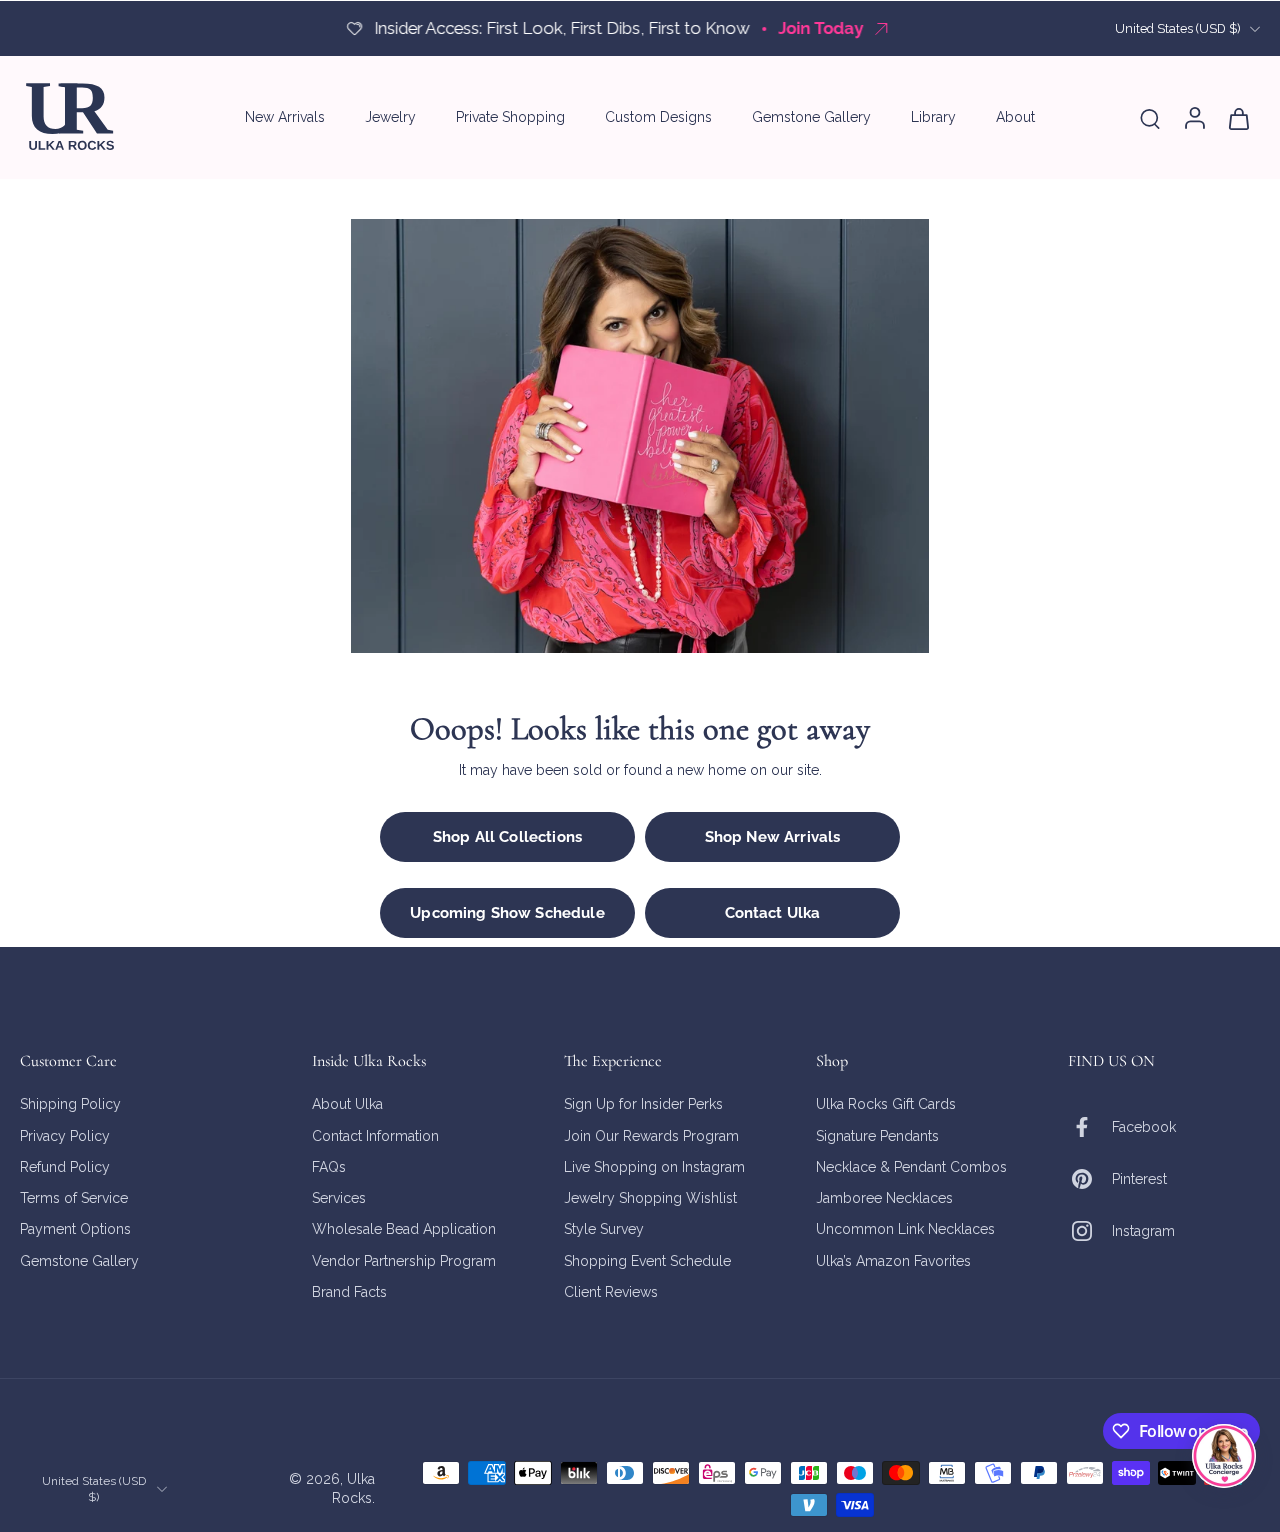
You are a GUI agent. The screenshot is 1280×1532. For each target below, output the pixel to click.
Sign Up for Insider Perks (643, 1104)
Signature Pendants (877, 1136)
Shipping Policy (70, 1104)
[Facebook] (1090, 1127)
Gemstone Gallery (811, 117)
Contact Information (375, 1136)
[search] (1150, 118)
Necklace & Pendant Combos (911, 1167)
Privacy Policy (65, 1136)
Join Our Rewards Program (651, 1136)
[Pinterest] (1090, 1179)
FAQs (329, 1167)
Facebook (1144, 1127)
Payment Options (75, 1229)
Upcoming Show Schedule (507, 913)
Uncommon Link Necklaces (905, 1229)
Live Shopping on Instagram (654, 1167)
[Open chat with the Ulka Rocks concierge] (1224, 1456)
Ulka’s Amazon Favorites (893, 1261)
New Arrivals (285, 117)
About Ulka (347, 1104)
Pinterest (1139, 1179)
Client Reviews (611, 1292)
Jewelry (390, 117)
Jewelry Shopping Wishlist (650, 1198)
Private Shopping (510, 117)
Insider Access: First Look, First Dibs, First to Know (488, 28)
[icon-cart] (1238, 117)
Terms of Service (74, 1198)
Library (933, 117)
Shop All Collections (507, 837)
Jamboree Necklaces (884, 1198)
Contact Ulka (773, 913)
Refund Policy (65, 1167)
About (1015, 117)
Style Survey (604, 1229)
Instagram (1143, 1231)
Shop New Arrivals (773, 837)
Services (339, 1198)
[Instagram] (1090, 1231)
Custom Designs (658, 117)
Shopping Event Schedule (647, 1261)
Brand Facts (349, 1292)
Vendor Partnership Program (404, 1261)
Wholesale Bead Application (404, 1229)
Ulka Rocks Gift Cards (886, 1104)
